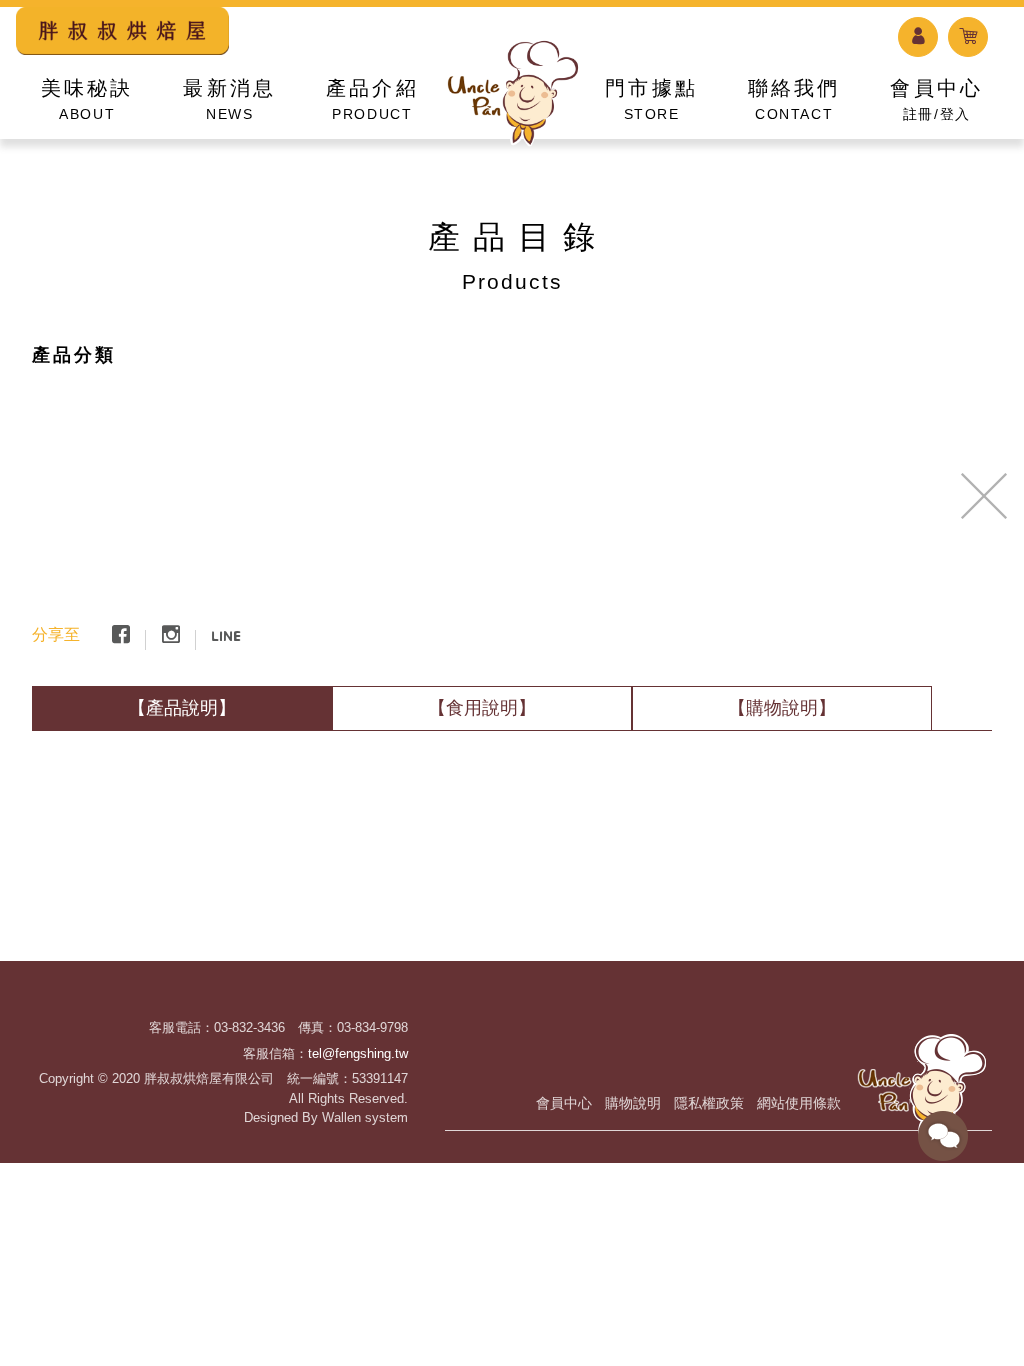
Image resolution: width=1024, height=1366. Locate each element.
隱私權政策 (709, 1103)
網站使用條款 (799, 1103)
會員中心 (564, 1103)
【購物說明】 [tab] (782, 708)
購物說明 (633, 1103)
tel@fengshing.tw (358, 1053)
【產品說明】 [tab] (182, 708)
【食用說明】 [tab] (482, 708)
